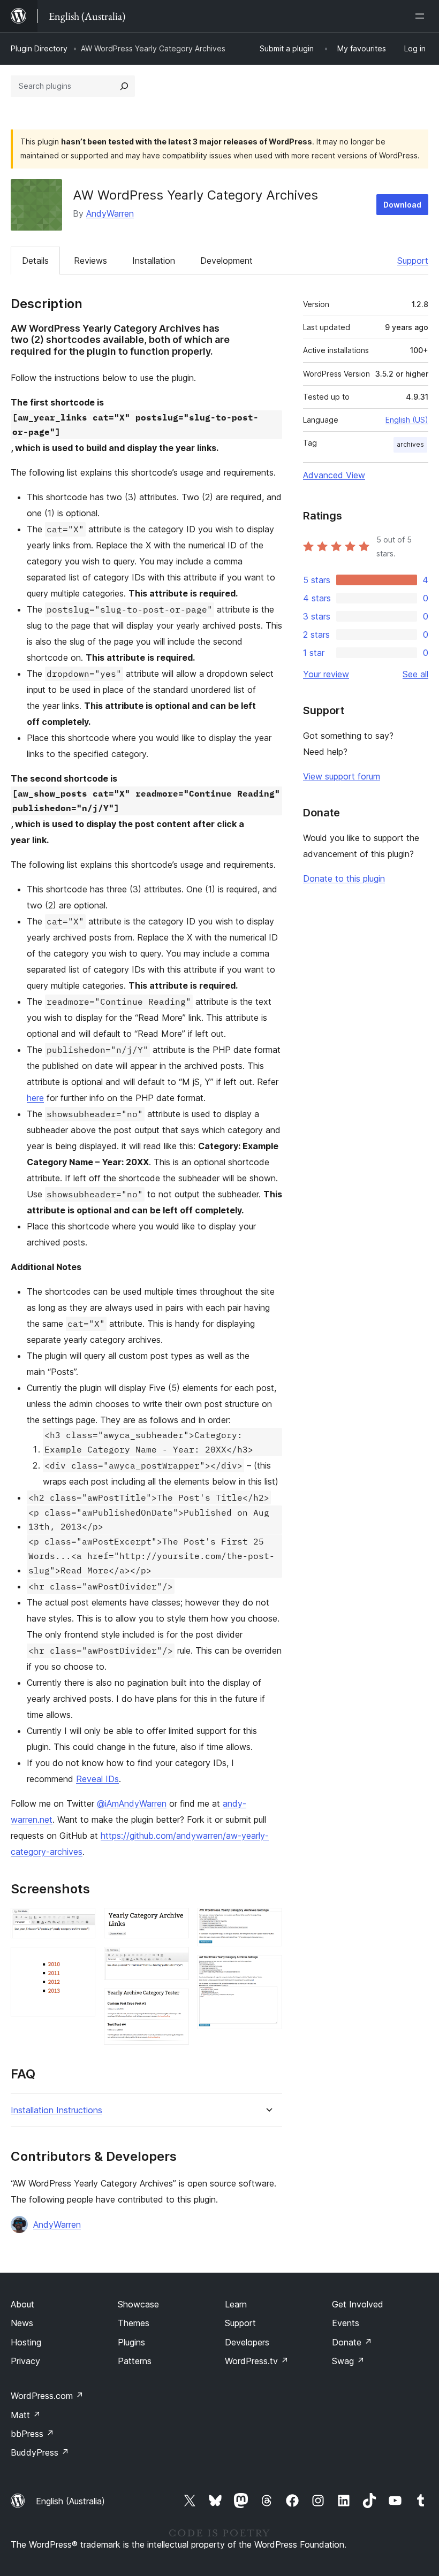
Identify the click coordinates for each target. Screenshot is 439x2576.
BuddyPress (40, 2452)
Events (346, 2323)
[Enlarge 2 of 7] (81, 1961)
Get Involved (358, 2304)
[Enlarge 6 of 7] (268, 1922)
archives (410, 444)
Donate (352, 2342)
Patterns (135, 2361)
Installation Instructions (56, 2110)
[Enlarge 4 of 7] (175, 1961)
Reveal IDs (97, 1779)
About (22, 2304)
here (35, 1098)
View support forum (342, 776)
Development (226, 261)
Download (402, 205)
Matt (26, 2415)
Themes (134, 2323)
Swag (348, 2361)
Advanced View (334, 475)
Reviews (90, 261)
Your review (326, 674)
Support (413, 261)
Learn (236, 2304)
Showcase (138, 2304)
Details (35, 261)
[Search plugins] (124, 86)
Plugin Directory (39, 48)
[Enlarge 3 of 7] (175, 1922)
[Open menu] (422, 16)
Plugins (131, 2342)
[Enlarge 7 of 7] (268, 1969)
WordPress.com (47, 2396)
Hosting (26, 2342)
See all (415, 674)
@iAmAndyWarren (132, 1803)
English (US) (407, 420)
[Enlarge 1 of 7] (81, 1922)
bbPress (32, 2434)
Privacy (25, 2361)
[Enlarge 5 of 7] (175, 2003)
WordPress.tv (257, 2361)
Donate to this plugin (344, 878)
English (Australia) (70, 2501)
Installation (154, 261)
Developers (247, 2342)
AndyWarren (110, 213)
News (22, 2323)
